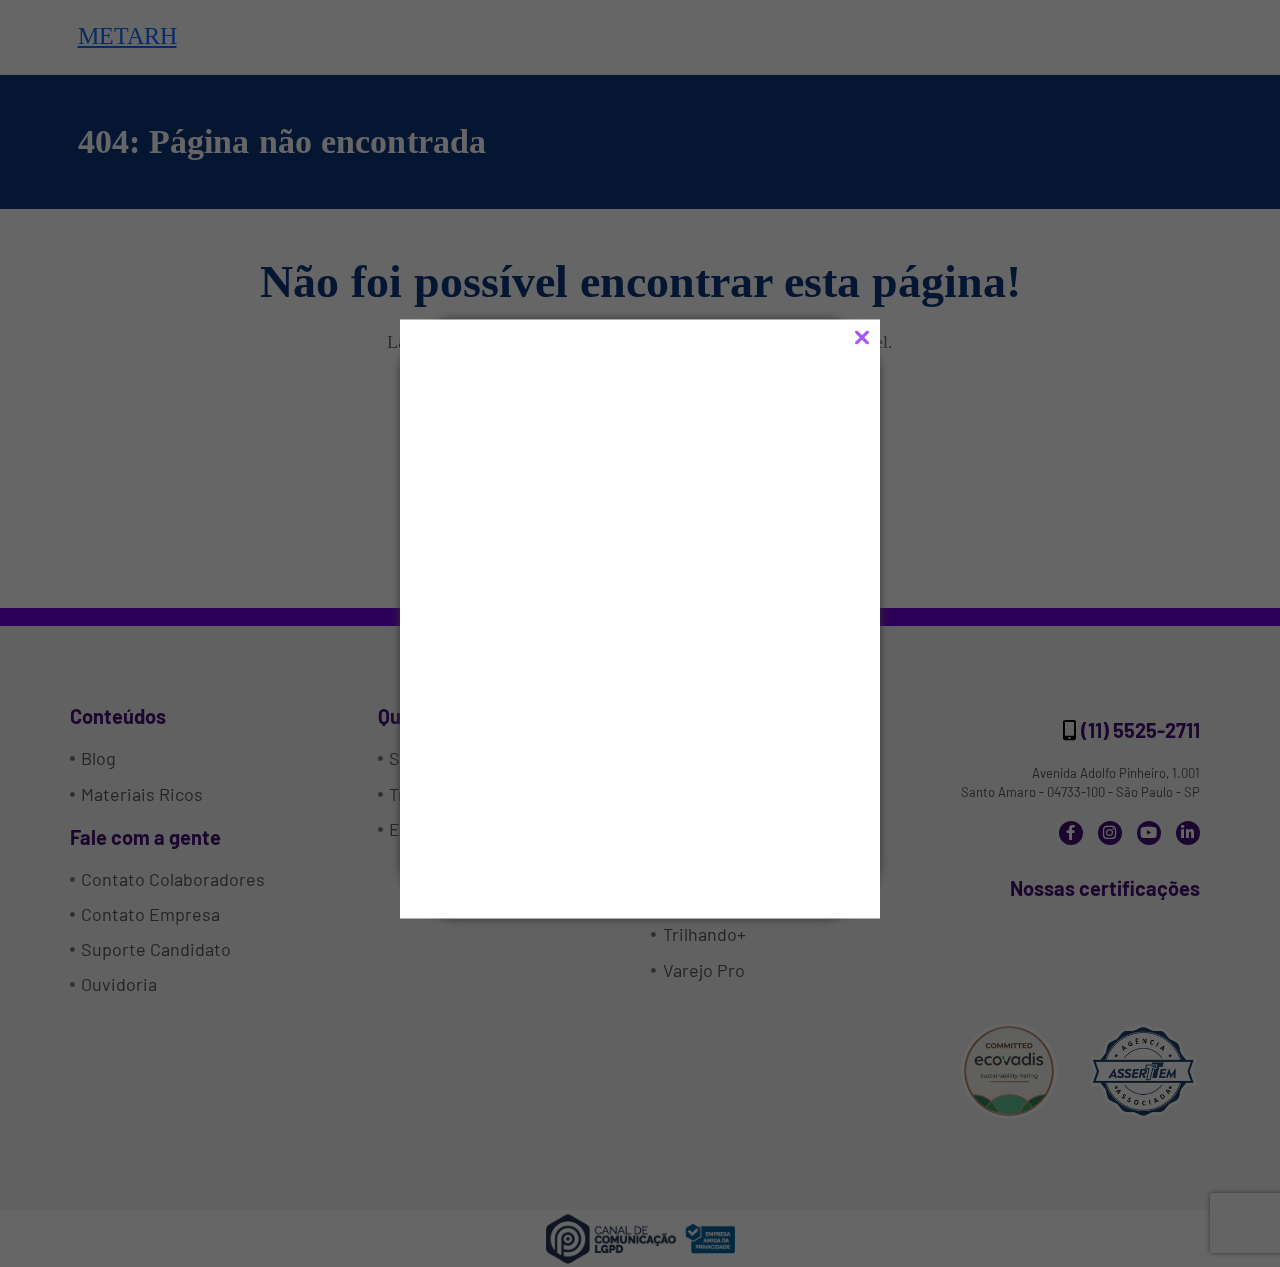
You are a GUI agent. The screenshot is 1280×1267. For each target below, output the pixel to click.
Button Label (550, 815)
